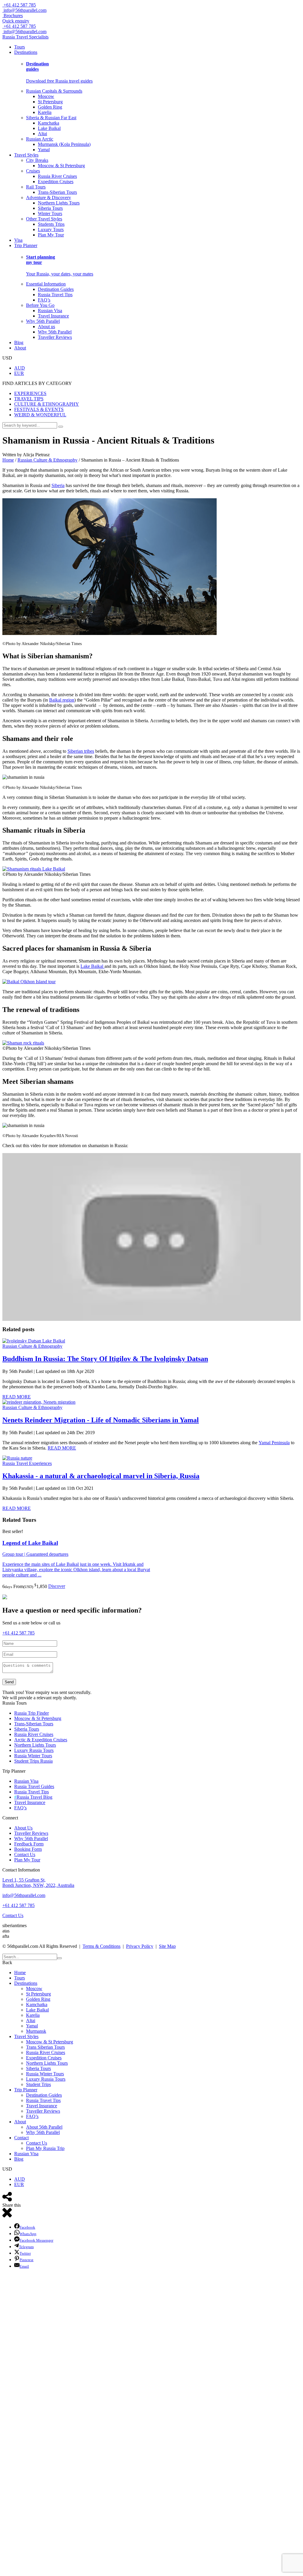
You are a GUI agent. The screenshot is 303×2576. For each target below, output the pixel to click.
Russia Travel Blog (33, 1797)
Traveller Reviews (55, 337)
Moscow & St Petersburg (61, 166)
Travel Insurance (53, 316)
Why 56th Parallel (43, 321)
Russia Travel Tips (55, 295)
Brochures (13, 16)
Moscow (46, 96)
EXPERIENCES (30, 393)
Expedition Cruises (56, 182)
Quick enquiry (16, 21)
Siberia (58, 485)
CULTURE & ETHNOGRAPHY (47, 404)
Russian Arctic (40, 139)
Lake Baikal (49, 128)
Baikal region (62, 700)
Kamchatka (49, 123)
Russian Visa (50, 311)
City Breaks (37, 160)
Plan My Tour (51, 235)
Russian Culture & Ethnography (32, 1346)
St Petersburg (50, 102)
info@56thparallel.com (24, 1895)
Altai (42, 134)
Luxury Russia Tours (34, 1750)
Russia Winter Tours (33, 1756)
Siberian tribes (81, 751)
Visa (18, 240)
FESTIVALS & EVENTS (39, 409)
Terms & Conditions (101, 1946)
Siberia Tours (50, 208)
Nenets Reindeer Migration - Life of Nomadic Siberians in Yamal (101, 1420)
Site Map (167, 1946)
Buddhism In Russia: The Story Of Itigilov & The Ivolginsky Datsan (105, 1359)
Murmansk (36, 2031)
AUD (20, 368)
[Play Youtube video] (151, 1237)
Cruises (33, 171)
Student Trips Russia (33, 1761)
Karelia (45, 112)
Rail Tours (36, 187)
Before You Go (40, 305)
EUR (19, 373)
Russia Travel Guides (34, 1786)
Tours (20, 47)
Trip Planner (26, 245)
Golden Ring (50, 107)
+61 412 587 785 (19, 5)
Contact (21, 2138)
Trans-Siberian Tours (57, 192)
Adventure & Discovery (49, 198)
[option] (77, 1559)
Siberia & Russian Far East (51, 118)
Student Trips (38, 2084)
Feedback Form (29, 1844)
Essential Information (46, 284)
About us (46, 327)
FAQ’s (44, 300)
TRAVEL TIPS (29, 399)
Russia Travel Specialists (25, 37)
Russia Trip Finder (32, 1713)
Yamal (44, 150)
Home (20, 1973)
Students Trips (51, 224)
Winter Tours (50, 213)
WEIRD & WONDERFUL (40, 415)
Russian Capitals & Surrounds (54, 91)
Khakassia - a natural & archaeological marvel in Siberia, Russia (101, 1476)
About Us (23, 1828)
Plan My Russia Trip (45, 2148)
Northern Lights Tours (59, 203)
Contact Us (25, 1854)
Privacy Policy (140, 1946)
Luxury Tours (51, 229)
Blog (19, 342)
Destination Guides (56, 289)
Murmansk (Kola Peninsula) (64, 144)
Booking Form (28, 1849)
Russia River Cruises (57, 176)
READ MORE (17, 1397)
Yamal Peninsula (274, 1443)
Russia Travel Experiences (27, 1463)
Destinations (26, 52)
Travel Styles (26, 155)
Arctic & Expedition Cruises (41, 1740)
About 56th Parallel (44, 2127)
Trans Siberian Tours (45, 2047)
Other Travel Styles (44, 219)
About (20, 348)
